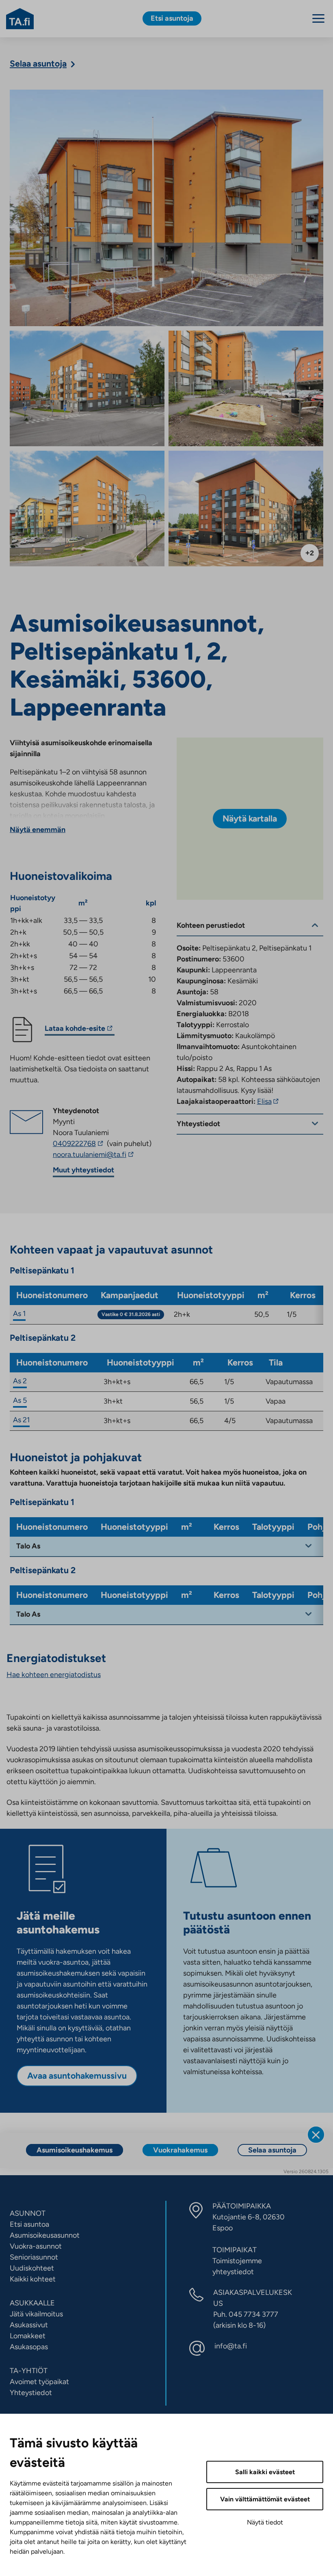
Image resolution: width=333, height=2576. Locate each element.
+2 (310, 553)
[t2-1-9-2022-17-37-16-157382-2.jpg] (246, 389)
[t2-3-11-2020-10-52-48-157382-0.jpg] (166, 208)
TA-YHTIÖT (29, 2371)
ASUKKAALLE (32, 2303)
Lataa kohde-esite (75, 1030)
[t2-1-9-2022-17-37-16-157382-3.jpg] (87, 389)
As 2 (20, 1381)
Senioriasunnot (34, 2257)
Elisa (269, 1101)
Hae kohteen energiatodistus (54, 1675)
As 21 (21, 1420)
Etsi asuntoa (29, 2224)
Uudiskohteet (32, 2268)
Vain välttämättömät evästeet (265, 2499)
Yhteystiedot (31, 2393)
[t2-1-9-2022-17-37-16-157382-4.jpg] (87, 509)
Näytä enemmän (38, 830)
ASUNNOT (28, 2213)
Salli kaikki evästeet (265, 2472)
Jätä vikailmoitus (36, 2314)
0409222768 (79, 1144)
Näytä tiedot (265, 2522)
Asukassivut (29, 2325)
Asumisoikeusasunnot (45, 2235)
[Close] (316, 2135)
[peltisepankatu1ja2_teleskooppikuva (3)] (246, 509)
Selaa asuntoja (272, 2150)
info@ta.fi (231, 2346)
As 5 (20, 1400)
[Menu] (318, 18)
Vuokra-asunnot (36, 2246)
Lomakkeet (28, 2336)
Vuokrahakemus (180, 2150)
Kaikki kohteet (33, 2279)
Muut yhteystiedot (83, 1170)
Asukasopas (29, 2347)
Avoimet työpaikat (39, 2382)
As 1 (19, 1314)
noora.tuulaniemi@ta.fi (102, 1155)
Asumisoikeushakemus (75, 2150)
